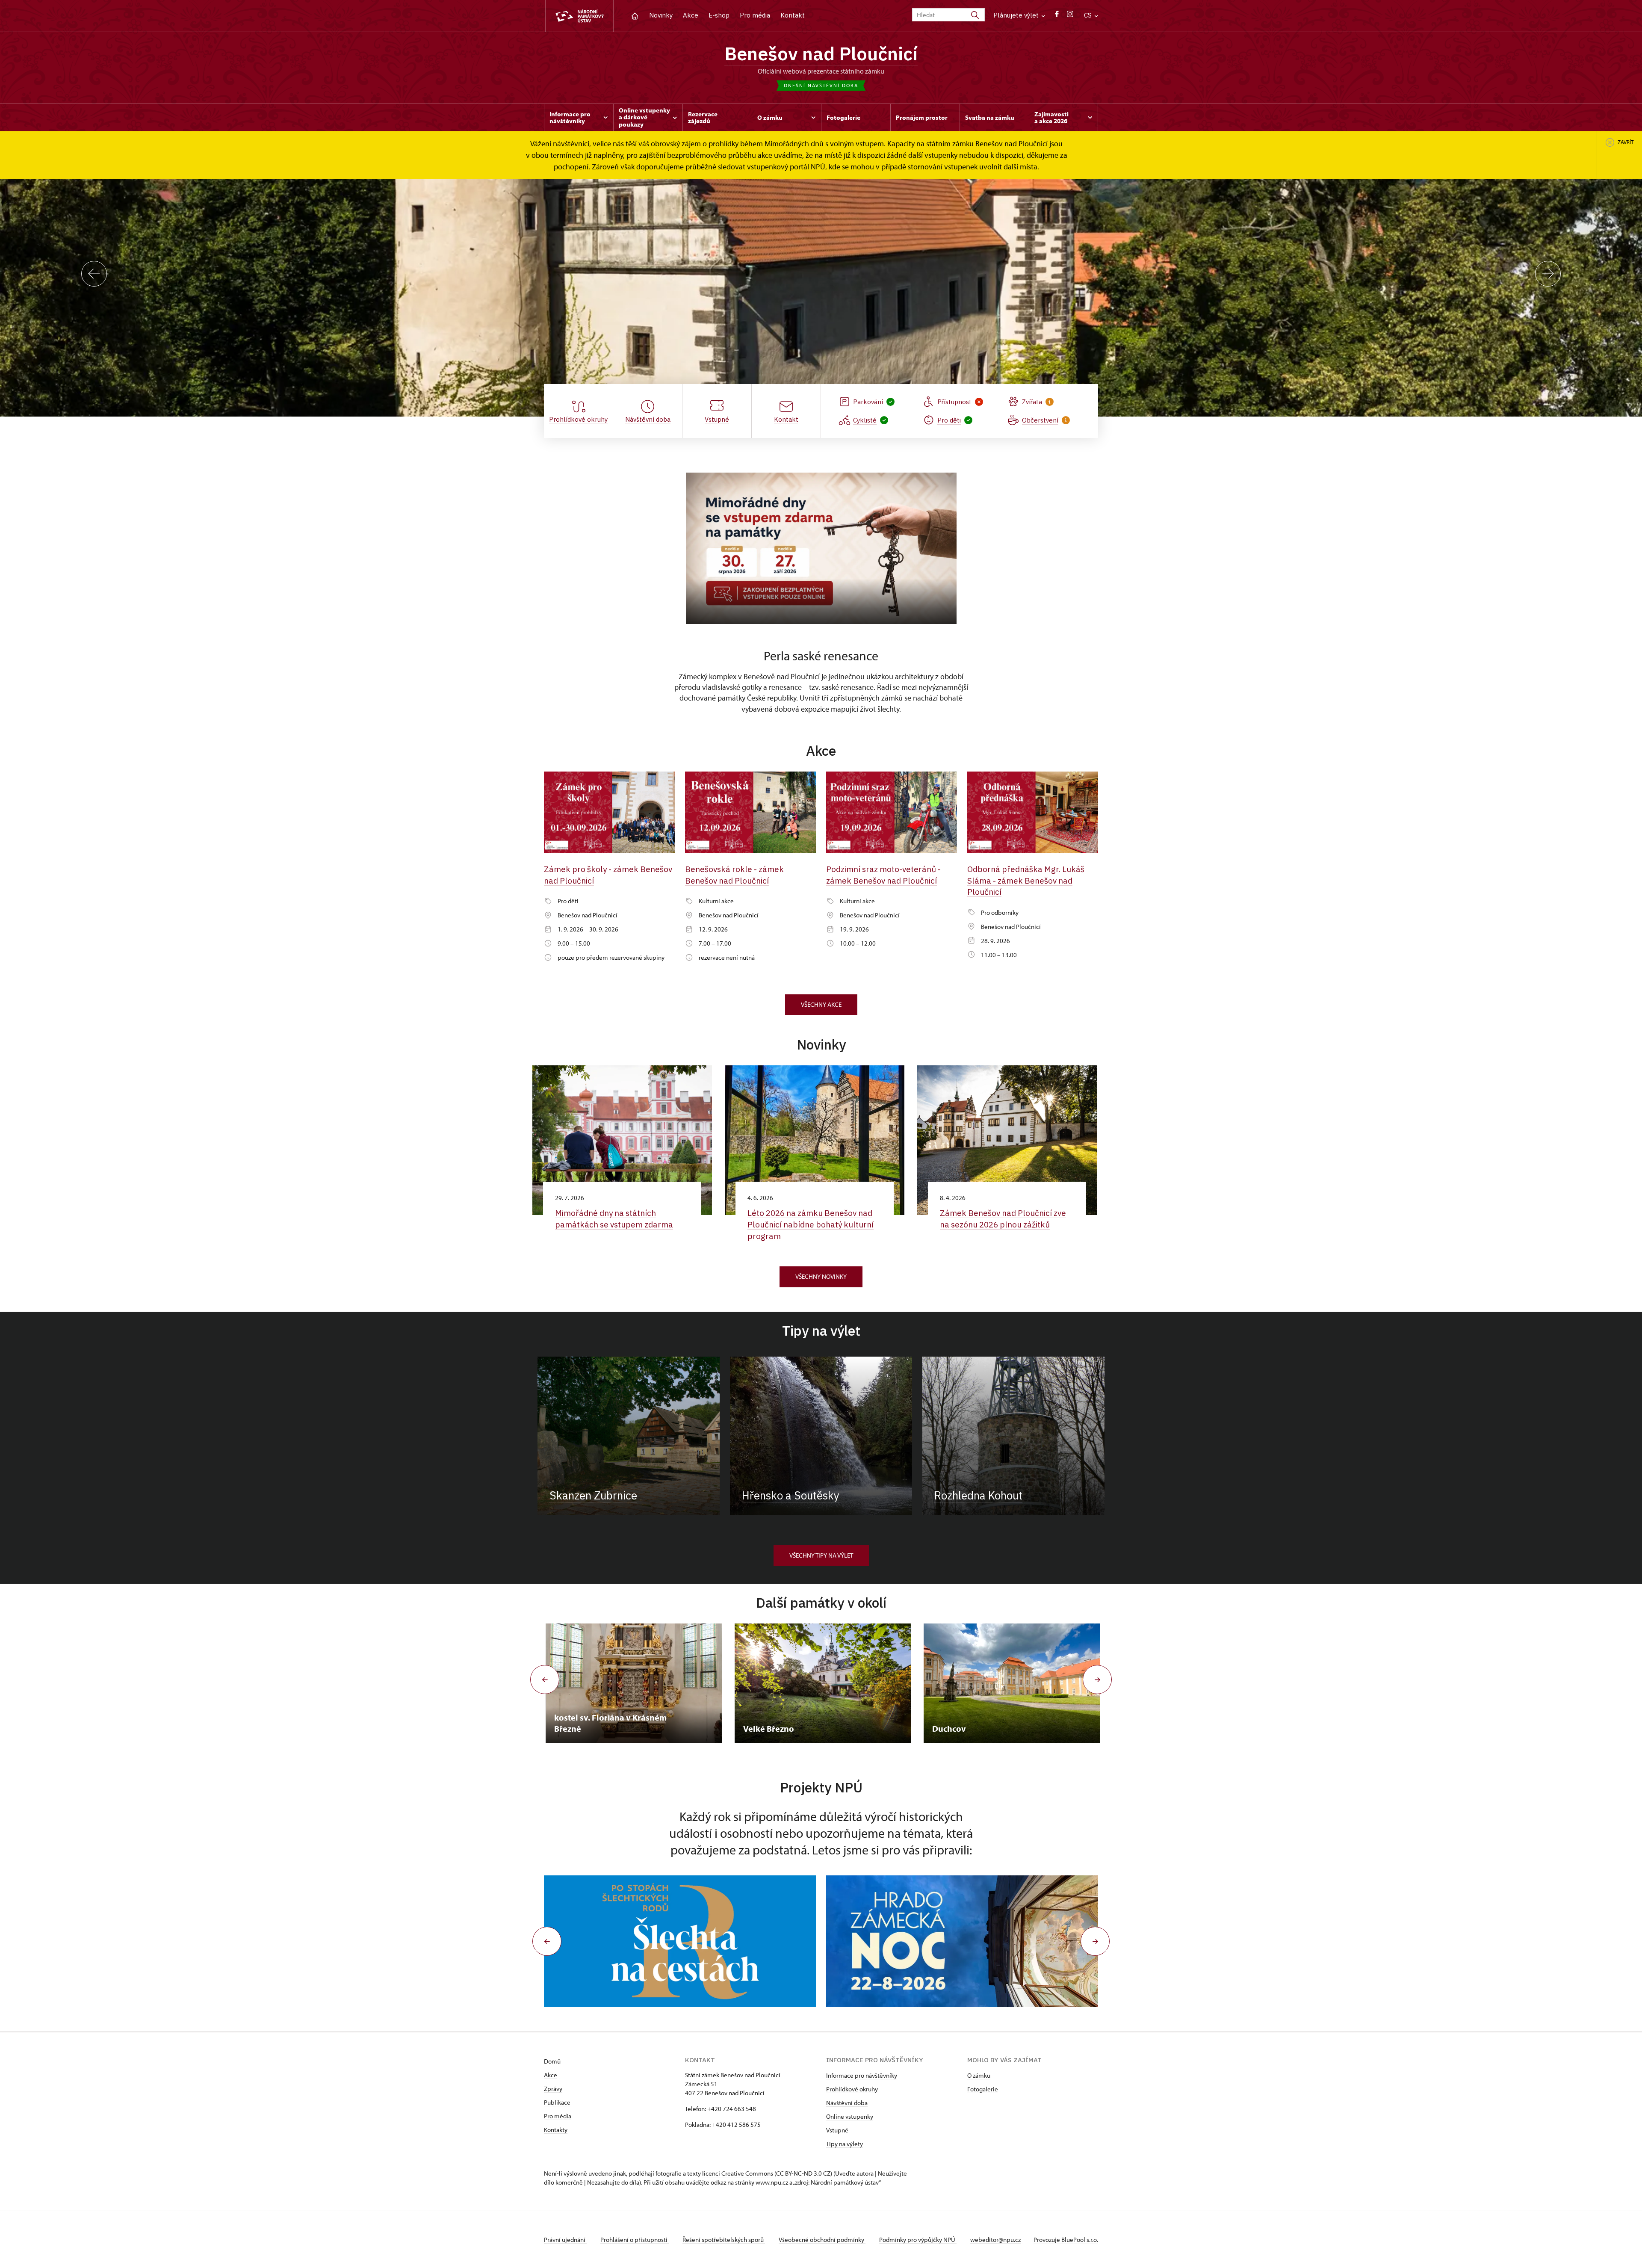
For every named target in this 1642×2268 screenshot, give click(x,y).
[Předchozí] (94, 274)
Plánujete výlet (1017, 15)
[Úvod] (635, 15)
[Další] (1548, 274)
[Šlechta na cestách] (680, 1941)
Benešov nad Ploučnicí (821, 53)
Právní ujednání (565, 2240)
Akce (691, 15)
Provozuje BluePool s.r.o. (1066, 2240)
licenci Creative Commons (738, 2173)
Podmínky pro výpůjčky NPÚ (918, 2240)
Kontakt (793, 15)
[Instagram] (1070, 16)
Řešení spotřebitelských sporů (724, 2240)
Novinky (661, 15)
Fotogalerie (983, 2089)
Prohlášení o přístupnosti (635, 2240)
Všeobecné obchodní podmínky (822, 2240)
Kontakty (556, 2130)
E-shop (719, 15)
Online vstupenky (850, 2116)
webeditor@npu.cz (995, 2240)
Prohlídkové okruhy (852, 2089)
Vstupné (837, 2130)
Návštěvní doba (847, 2103)
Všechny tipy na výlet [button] (821, 1555)
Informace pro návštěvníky (862, 2075)
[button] (547, 1941)
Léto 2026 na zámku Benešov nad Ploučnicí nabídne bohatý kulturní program (811, 1224)
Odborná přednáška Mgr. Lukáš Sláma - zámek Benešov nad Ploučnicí (1026, 880)
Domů (552, 2061)
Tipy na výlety (845, 2144)
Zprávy (553, 2089)
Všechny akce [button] (821, 1004)
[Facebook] (1057, 16)
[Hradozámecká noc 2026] (962, 1941)
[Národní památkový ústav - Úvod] (579, 16)
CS (1089, 15)
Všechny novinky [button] (821, 1276)
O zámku (979, 2075)
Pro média (755, 15)
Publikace (557, 2102)
